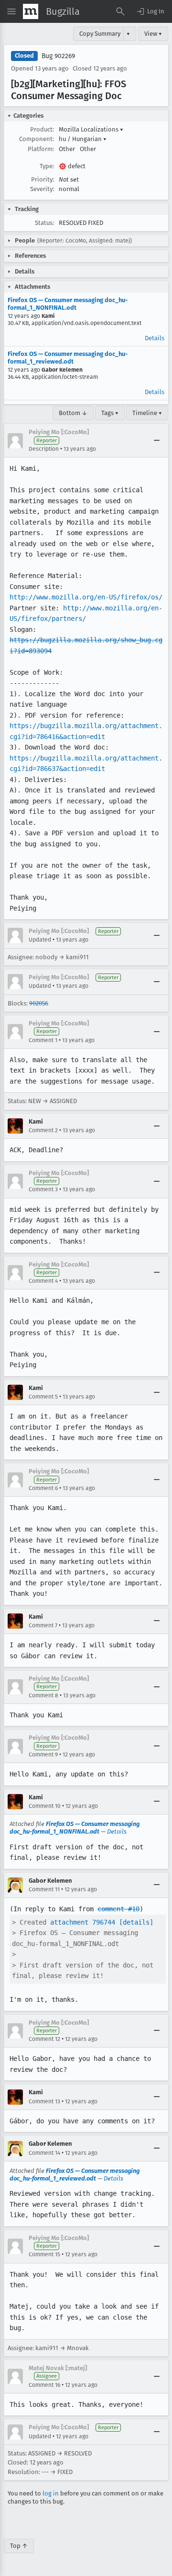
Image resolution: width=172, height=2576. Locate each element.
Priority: (43, 179)
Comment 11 (44, 1889)
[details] (136, 1922)
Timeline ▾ (147, 413)
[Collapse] (157, 441)
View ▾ (153, 34)
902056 (39, 1003)
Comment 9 (43, 1755)
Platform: (41, 149)
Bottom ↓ (73, 413)
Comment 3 (43, 1189)
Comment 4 (43, 1281)
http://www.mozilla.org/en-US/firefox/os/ (86, 597)
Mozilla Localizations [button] (91, 129)
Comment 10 (45, 1806)
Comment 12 (44, 2039)
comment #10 (118, 1909)
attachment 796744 (83, 1922)
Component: (37, 139)
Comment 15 (44, 2254)
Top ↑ (19, 2546)
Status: (44, 223)
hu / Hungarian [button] (83, 139)
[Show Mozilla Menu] (31, 11)
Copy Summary (100, 34)
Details (155, 338)
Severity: (42, 189)
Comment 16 (44, 2385)
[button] (150, 11)
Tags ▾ (110, 413)
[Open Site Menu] (11, 11)
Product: (42, 129)
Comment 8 (43, 1695)
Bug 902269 (58, 56)
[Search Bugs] (120, 11)
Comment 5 (43, 1397)
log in (51, 2493)
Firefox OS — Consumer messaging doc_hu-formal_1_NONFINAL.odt (68, 304)
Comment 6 (43, 1488)
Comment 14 (44, 2153)
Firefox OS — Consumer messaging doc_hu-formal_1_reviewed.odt (68, 358)
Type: (47, 166)
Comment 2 (43, 1130)
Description (44, 449)
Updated (40, 940)
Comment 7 (43, 1625)
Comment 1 (43, 1040)
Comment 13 (44, 2101)
